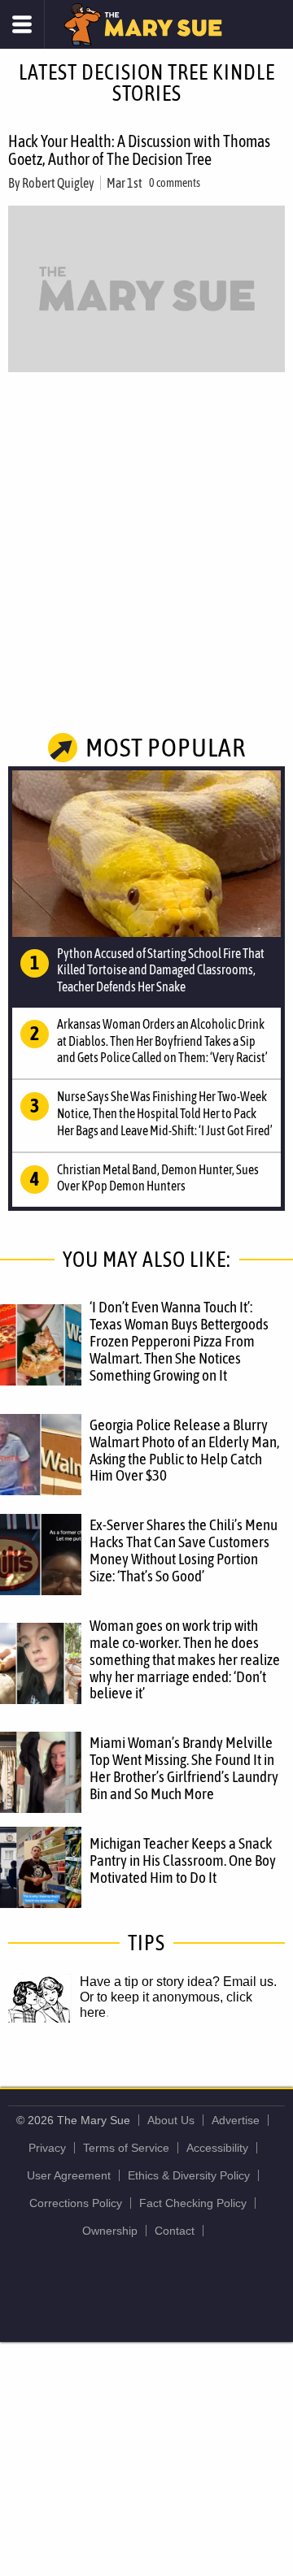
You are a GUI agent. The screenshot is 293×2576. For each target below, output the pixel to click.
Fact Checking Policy (193, 2203)
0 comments (175, 183)
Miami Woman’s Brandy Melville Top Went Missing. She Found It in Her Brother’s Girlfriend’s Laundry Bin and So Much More (184, 1768)
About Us (171, 2120)
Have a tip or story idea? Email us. (178, 1982)
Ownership (110, 2231)
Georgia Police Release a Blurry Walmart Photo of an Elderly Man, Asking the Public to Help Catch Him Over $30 (184, 1450)
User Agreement (69, 2175)
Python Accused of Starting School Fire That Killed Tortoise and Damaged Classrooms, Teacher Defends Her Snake (161, 970)
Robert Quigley (58, 183)
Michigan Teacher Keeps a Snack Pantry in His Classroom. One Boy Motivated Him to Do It (183, 1860)
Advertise (236, 2120)
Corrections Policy (76, 2203)
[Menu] (22, 24)
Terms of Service (126, 2148)
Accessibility (217, 2148)
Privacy (47, 2148)
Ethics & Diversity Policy (189, 2175)
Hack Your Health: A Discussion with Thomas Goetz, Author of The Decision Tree (139, 150)
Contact (175, 2231)
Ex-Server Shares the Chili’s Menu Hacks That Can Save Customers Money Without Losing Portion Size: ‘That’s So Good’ (184, 1550)
